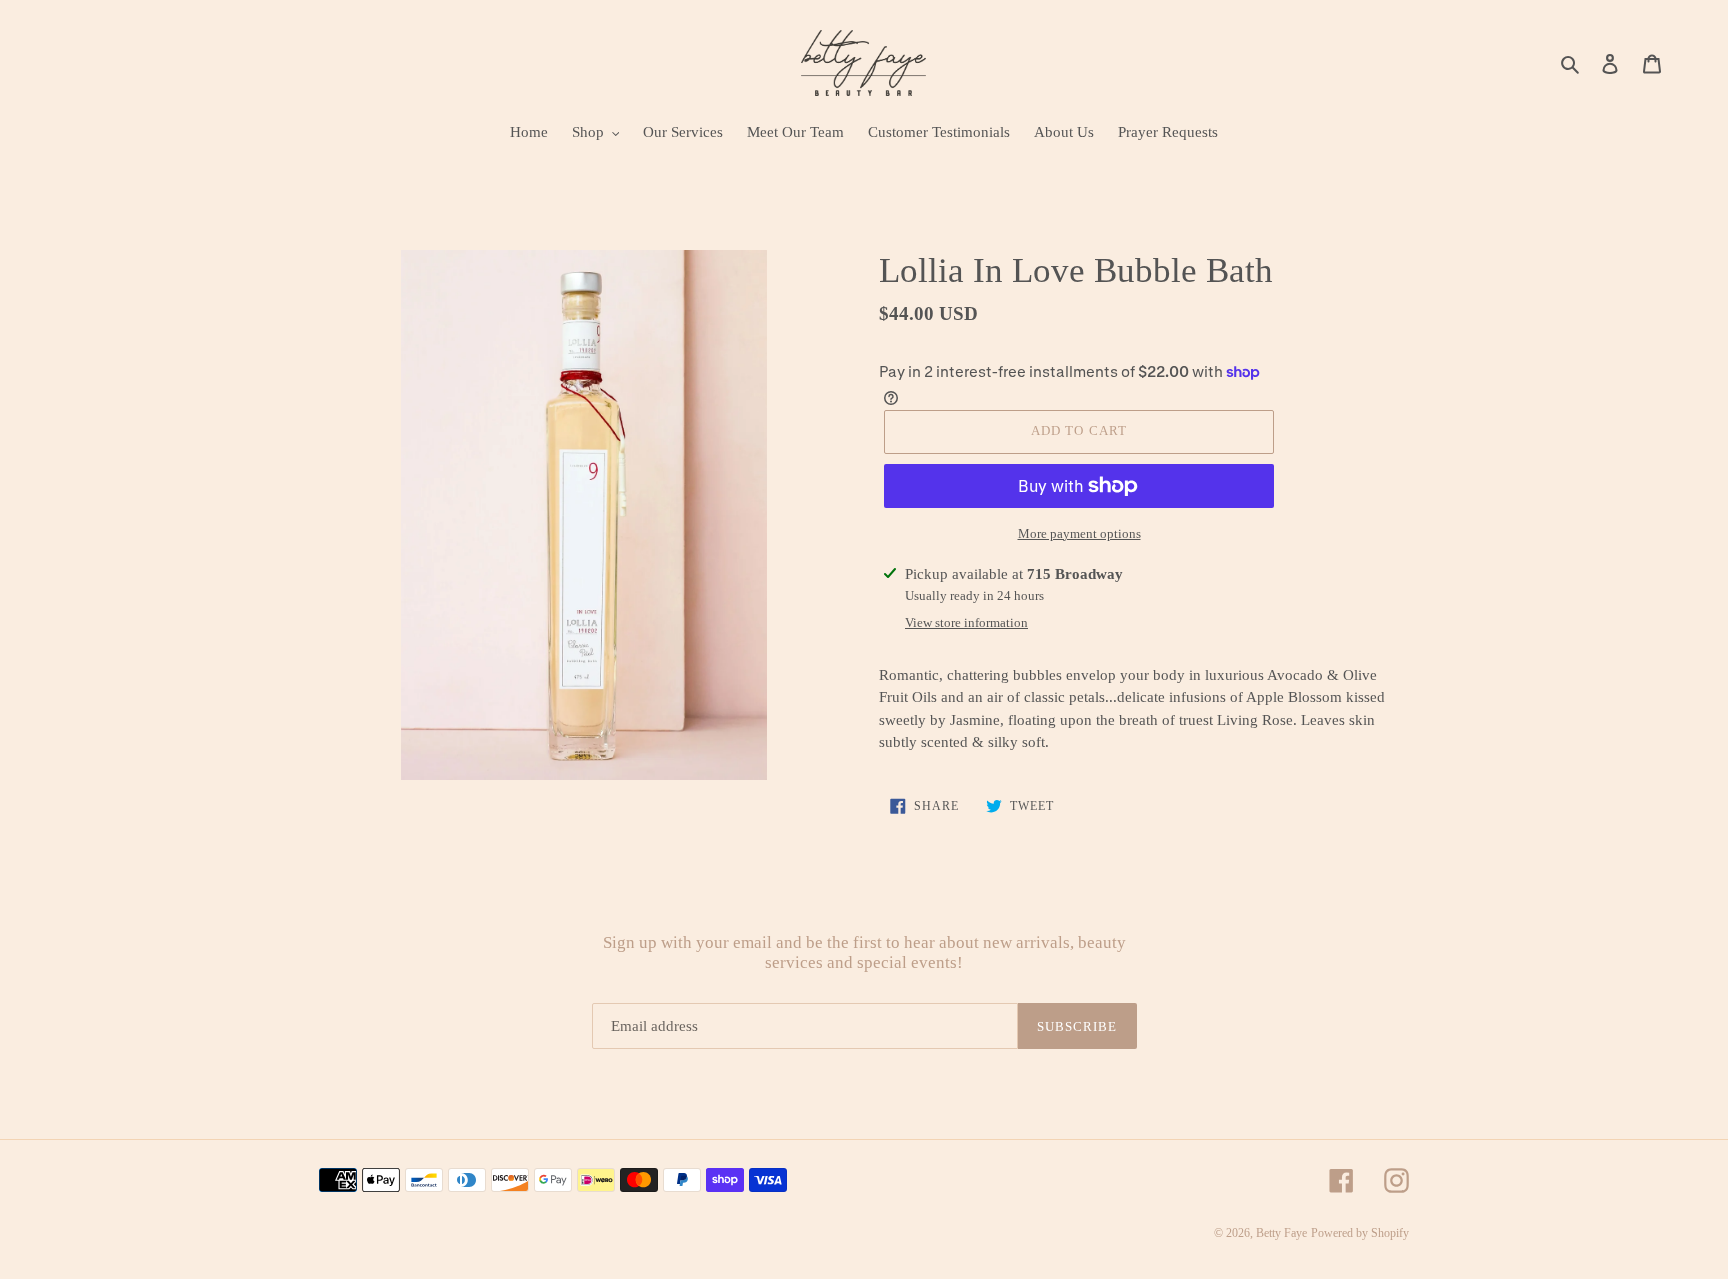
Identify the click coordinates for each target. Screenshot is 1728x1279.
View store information (966, 622)
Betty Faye (1281, 1233)
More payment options (1079, 533)
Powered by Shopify (1360, 1233)
